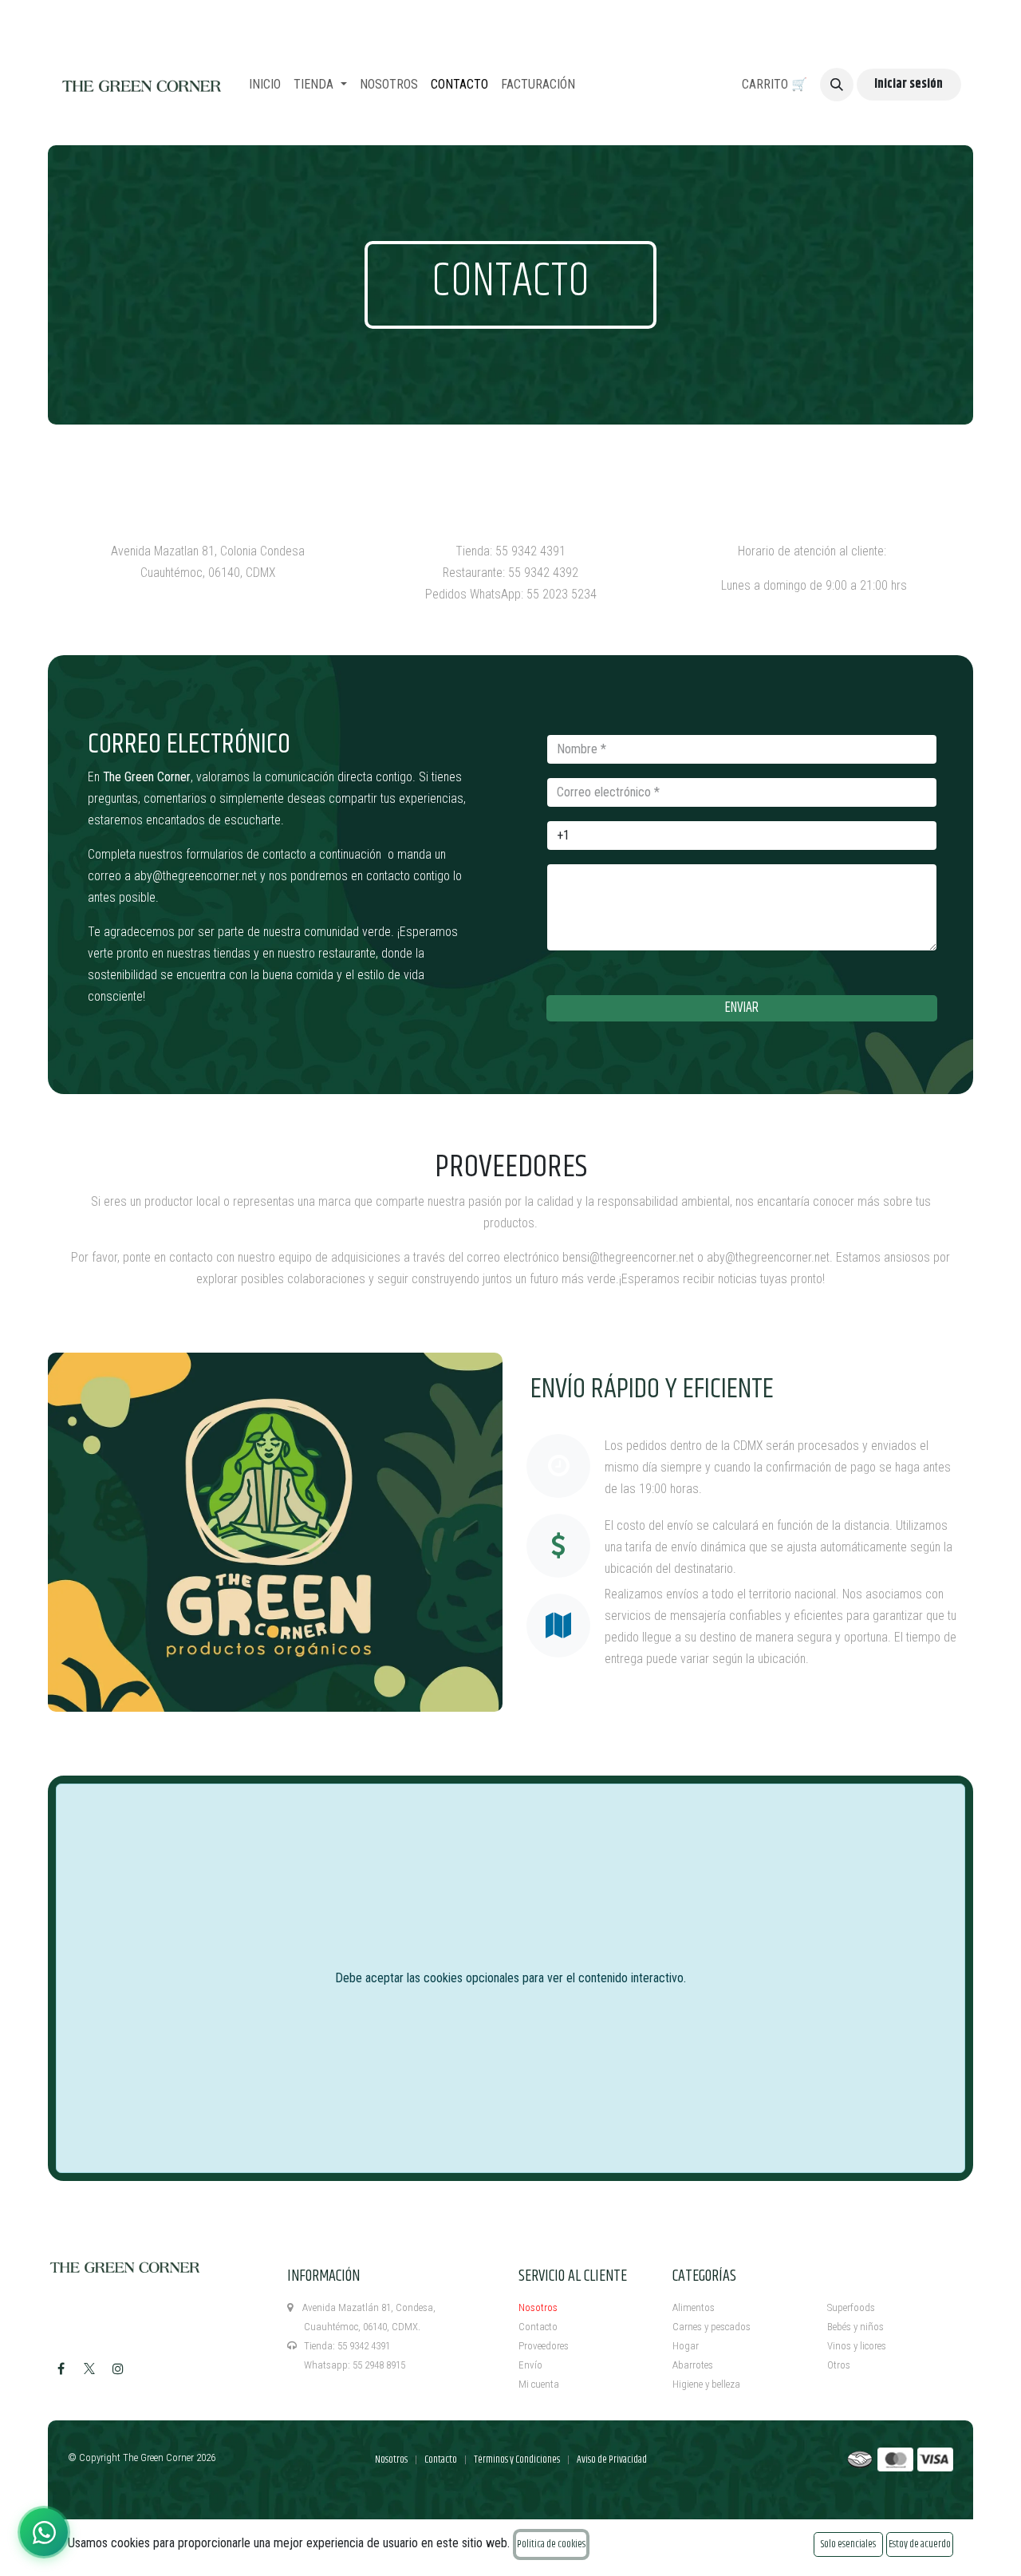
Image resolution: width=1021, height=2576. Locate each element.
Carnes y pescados (712, 2327)
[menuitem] (265, 85)
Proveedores (544, 2346)
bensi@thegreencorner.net (628, 1257)
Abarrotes (693, 2365)
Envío (530, 2365)
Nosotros (538, 2307)
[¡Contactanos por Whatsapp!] (44, 2532)
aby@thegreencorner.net (195, 876)
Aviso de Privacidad (612, 2459)
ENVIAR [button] (742, 1008)
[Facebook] (61, 2369)
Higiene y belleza (706, 2384)
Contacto (538, 2327)
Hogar (686, 2346)
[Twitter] (89, 2369)
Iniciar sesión (909, 84)
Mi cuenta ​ (540, 2384)
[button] (837, 85)
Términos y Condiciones (517, 2459)
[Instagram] (118, 2369)
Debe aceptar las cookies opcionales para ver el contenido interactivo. (510, 1978)
